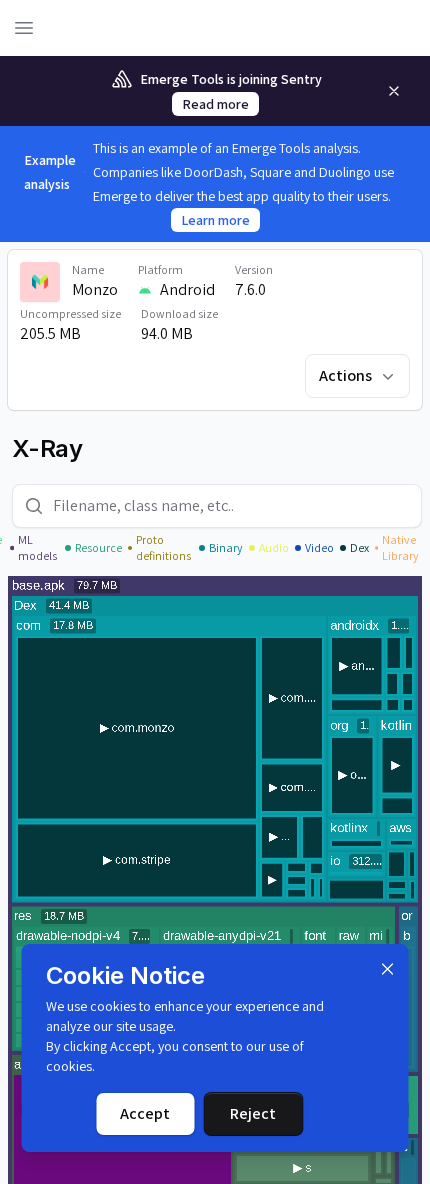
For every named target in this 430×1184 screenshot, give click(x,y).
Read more (215, 104)
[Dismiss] (388, 969)
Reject (253, 1113)
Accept (145, 1113)
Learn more (215, 220)
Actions (345, 375)
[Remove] (394, 91)
